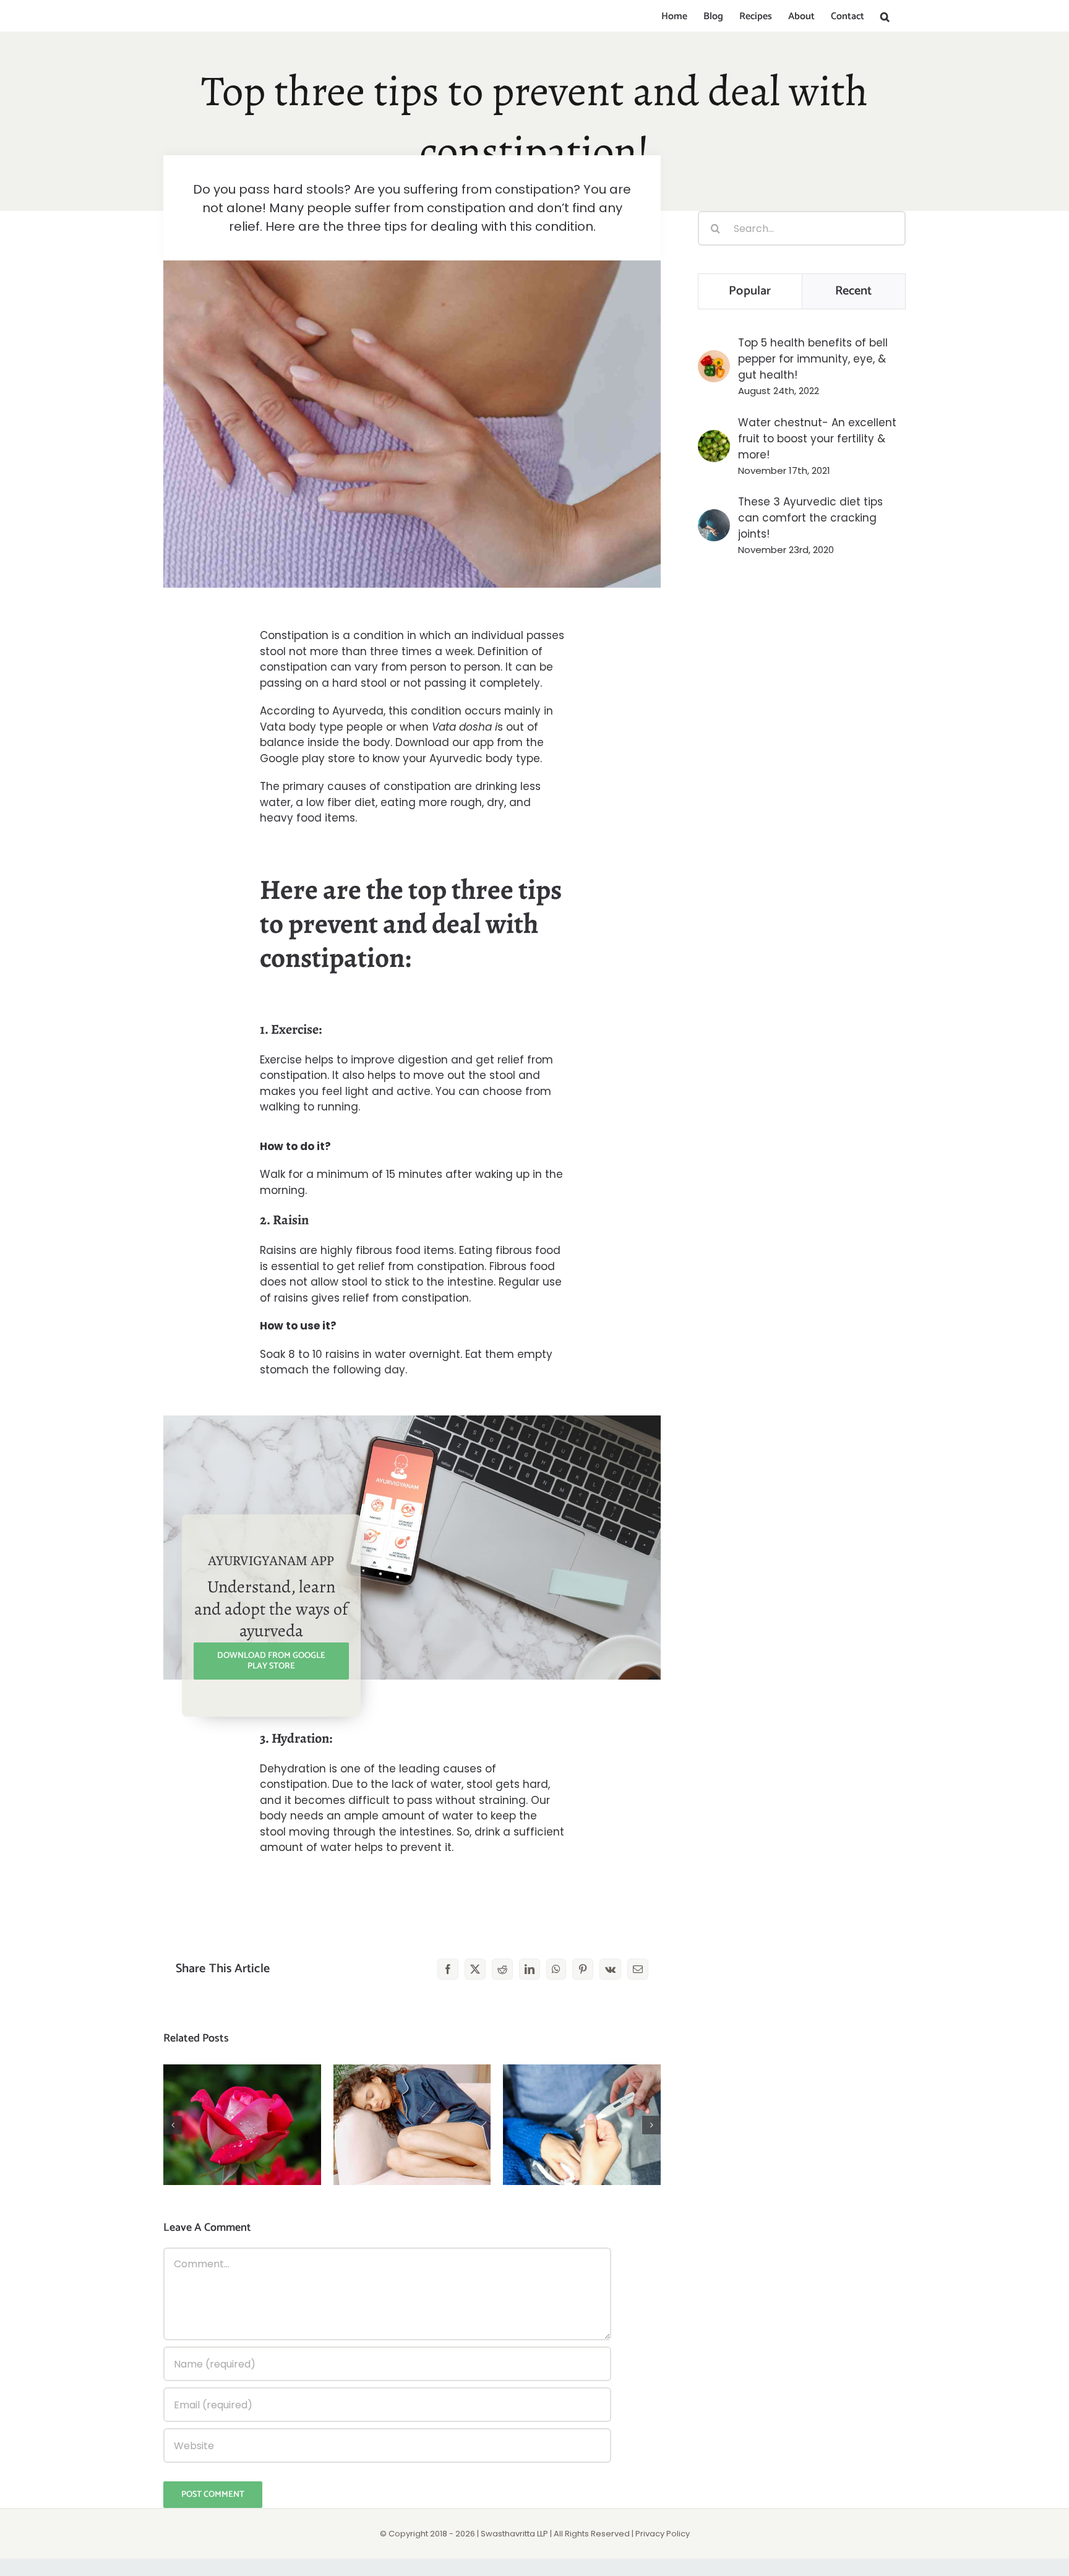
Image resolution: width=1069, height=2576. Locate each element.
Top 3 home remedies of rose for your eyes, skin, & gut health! (242, 2095)
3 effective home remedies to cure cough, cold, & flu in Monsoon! (582, 2095)
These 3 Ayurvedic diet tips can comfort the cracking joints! (810, 518)
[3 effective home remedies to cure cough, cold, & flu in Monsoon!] (582, 2125)
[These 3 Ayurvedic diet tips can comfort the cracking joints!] (714, 517)
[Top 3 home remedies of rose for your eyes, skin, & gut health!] (242, 2125)
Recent (854, 291)
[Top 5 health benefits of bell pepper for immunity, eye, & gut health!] (714, 358)
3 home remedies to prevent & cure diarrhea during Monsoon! (412, 2095)
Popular (750, 291)
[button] (885, 17)
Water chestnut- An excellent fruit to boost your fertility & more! (817, 439)
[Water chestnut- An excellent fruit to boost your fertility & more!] (714, 438)
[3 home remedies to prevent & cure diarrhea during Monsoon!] (412, 2125)
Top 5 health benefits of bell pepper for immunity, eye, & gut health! (813, 359)
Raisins (278, 1250)
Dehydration (293, 1769)
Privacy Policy (663, 2534)
